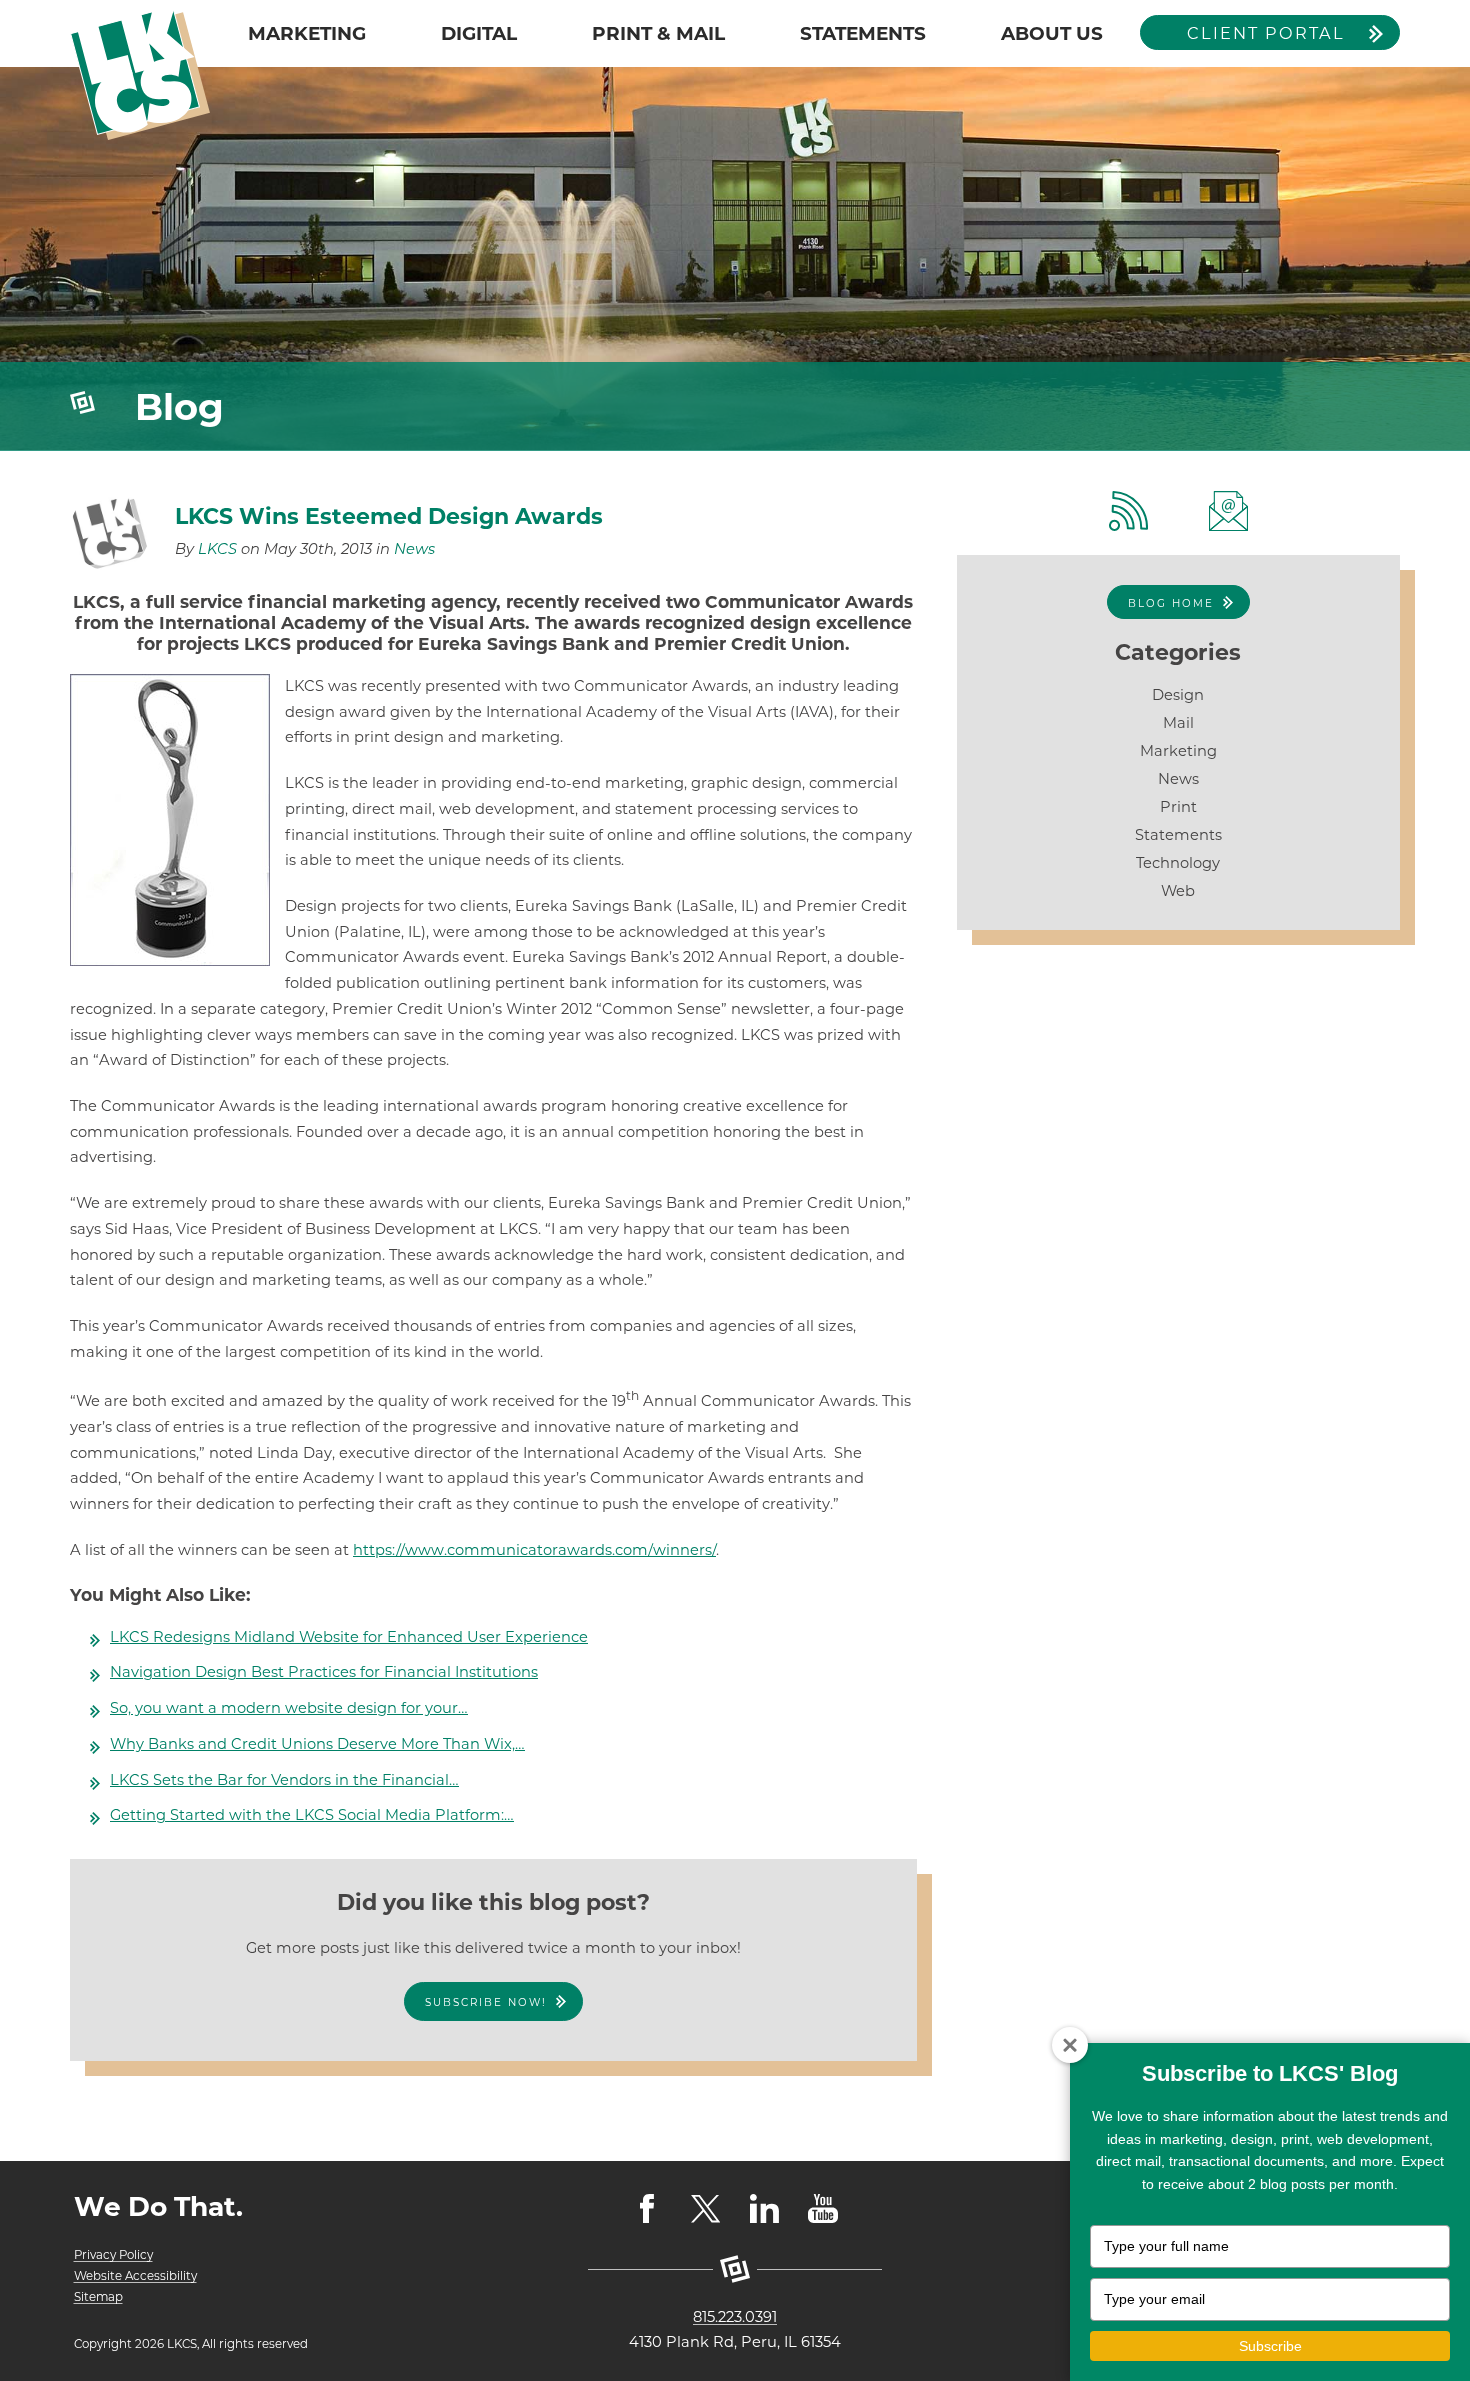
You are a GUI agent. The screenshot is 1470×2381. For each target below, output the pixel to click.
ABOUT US (1052, 33)
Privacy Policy (113, 2255)
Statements (1178, 835)
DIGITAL (479, 33)
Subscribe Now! (486, 2002)
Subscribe (1270, 2346)
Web (1178, 891)
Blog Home (1171, 603)
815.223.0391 (735, 2317)
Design (1178, 695)
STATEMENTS (863, 33)
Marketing (1178, 751)
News (414, 549)
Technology (1178, 863)
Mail (1178, 723)
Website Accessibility (135, 2276)
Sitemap (98, 2297)
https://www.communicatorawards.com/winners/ (534, 1550)
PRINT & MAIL (658, 33)
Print (1178, 807)
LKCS (217, 549)
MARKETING (307, 33)
